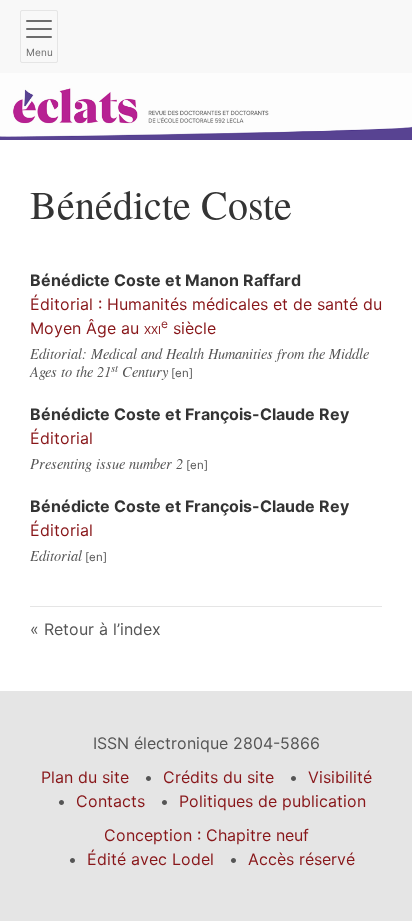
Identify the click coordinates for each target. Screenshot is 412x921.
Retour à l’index (102, 629)
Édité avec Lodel (150, 859)
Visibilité (340, 777)
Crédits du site (218, 777)
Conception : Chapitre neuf (206, 835)
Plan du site (85, 777)
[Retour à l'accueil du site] (206, 105)
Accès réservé (301, 859)
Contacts (110, 801)
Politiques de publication (272, 801)
